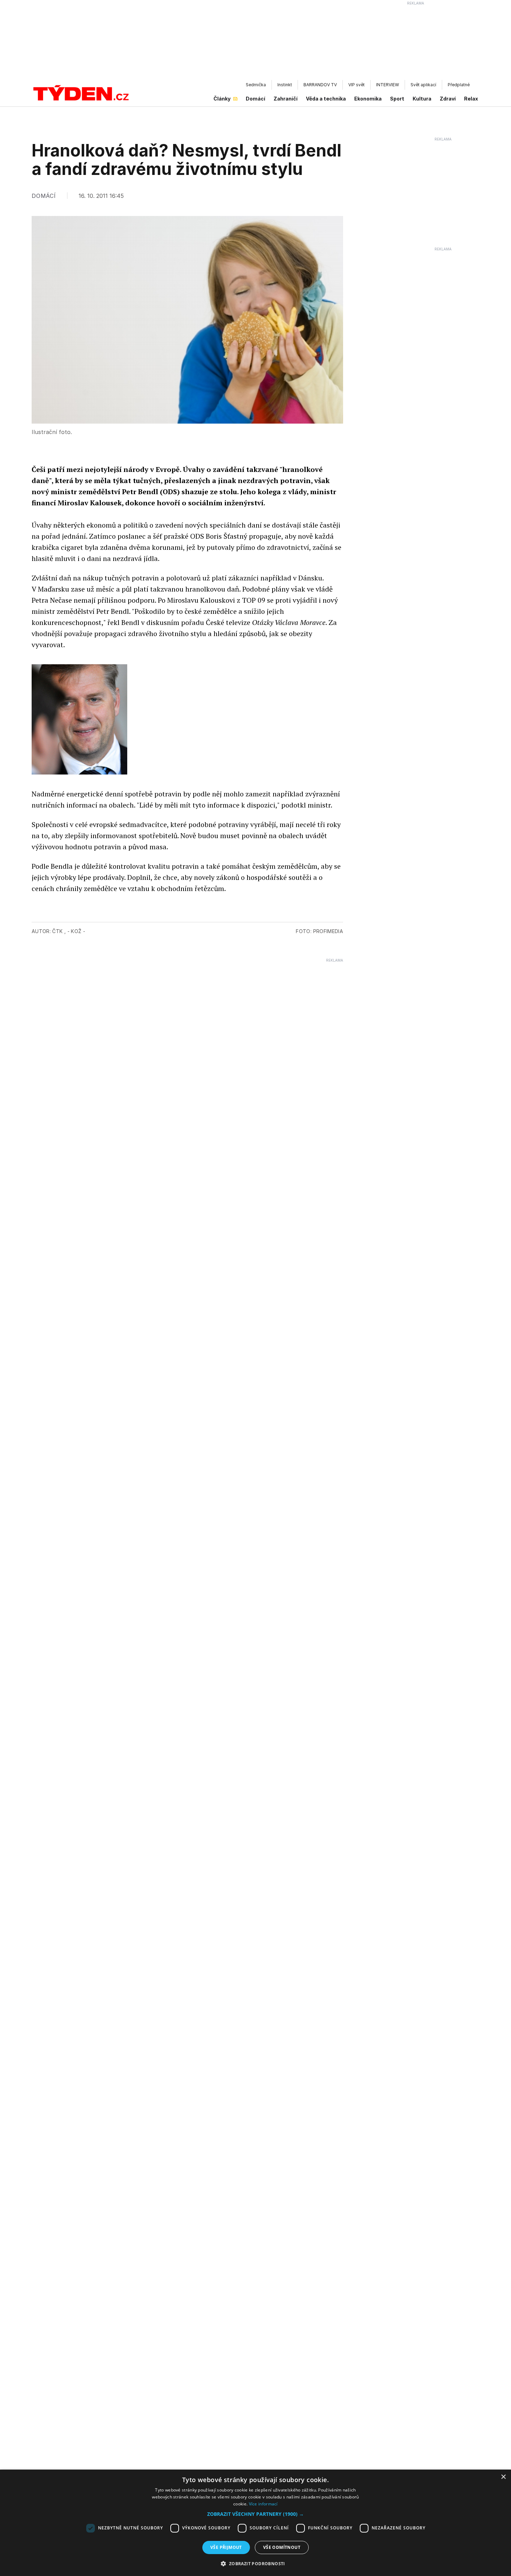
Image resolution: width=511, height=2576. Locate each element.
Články (222, 99)
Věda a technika (326, 99)
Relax (471, 99)
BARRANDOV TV (320, 85)
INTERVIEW (388, 85)
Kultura (422, 99)
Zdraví (448, 99)
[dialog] (255, 2523)
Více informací (263, 2504)
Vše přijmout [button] (226, 2547)
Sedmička (256, 85)
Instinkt (285, 85)
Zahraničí (286, 99)
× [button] (503, 2477)
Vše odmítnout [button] (282, 2547)
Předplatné (459, 85)
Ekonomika (368, 99)
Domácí (255, 99)
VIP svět (356, 85)
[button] (255, 2514)
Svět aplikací (423, 85)
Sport (397, 99)
